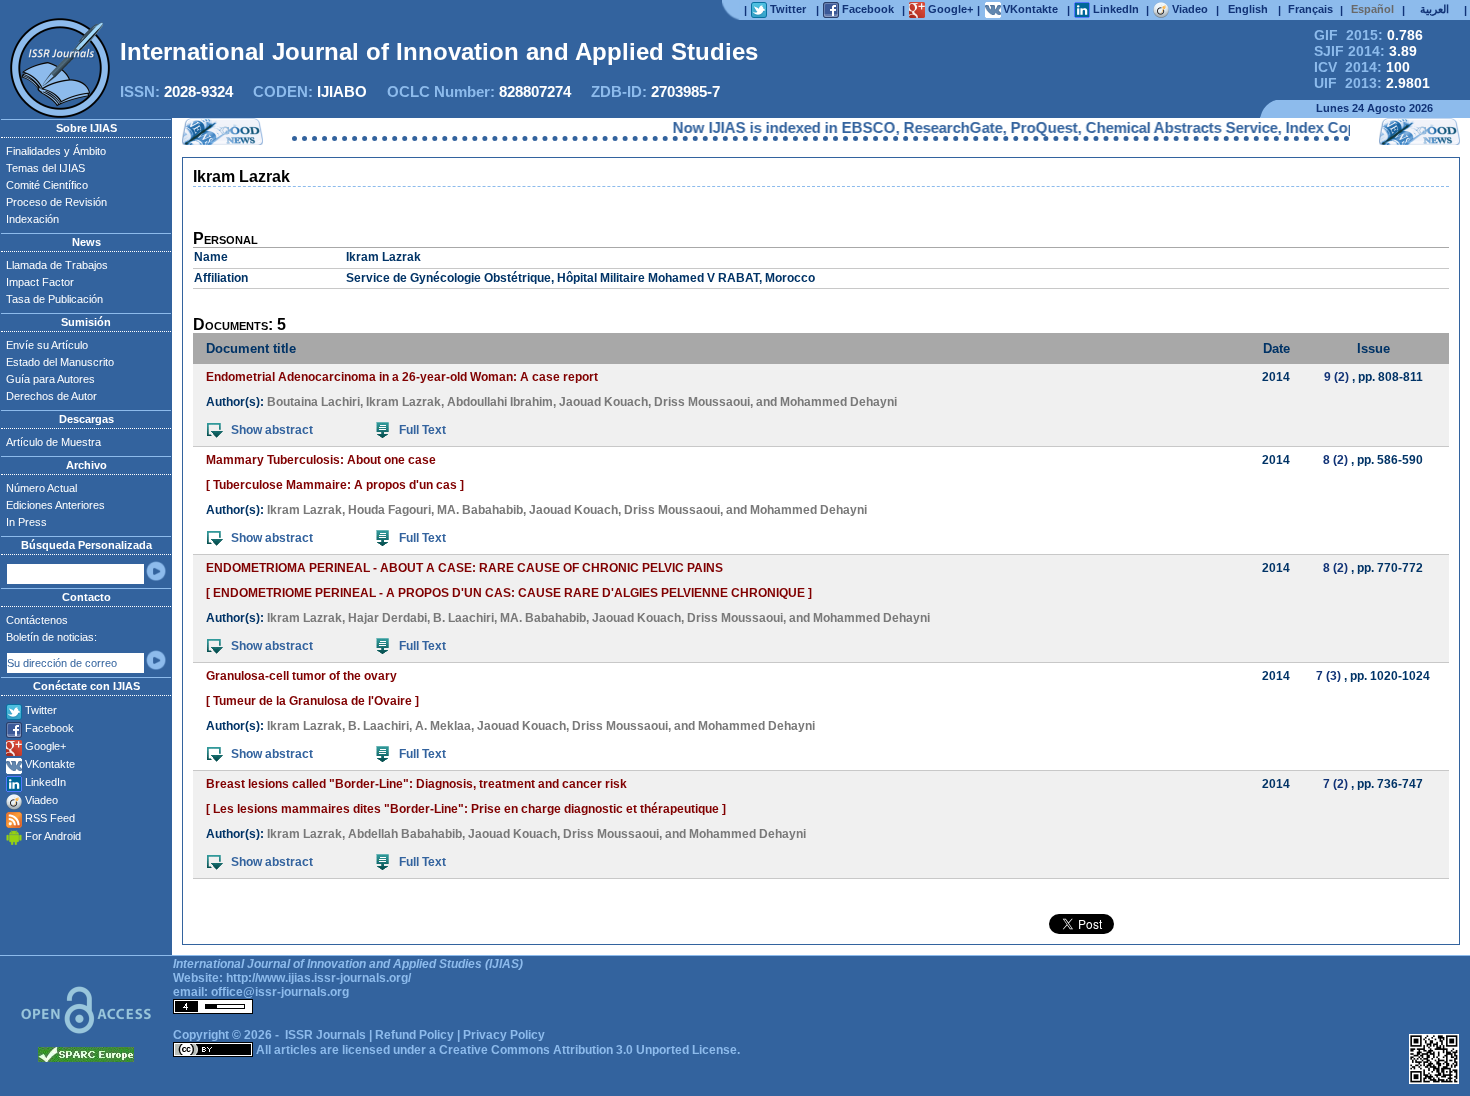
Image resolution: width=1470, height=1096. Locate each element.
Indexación (32, 219)
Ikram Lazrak (403, 402)
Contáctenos (37, 620)
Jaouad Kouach (603, 402)
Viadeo (41, 800)
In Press (26, 522)
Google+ (45, 746)
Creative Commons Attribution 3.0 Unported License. (589, 1050)
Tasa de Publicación (54, 299)
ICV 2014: (1362, 67)
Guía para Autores (50, 379)
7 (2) (1335, 784)
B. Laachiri (463, 618)
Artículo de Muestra (53, 442)
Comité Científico (47, 185)
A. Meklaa (443, 726)
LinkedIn (45, 782)
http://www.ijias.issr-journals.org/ (318, 978)
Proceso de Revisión (56, 202)
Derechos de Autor (51, 396)
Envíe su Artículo (47, 345)
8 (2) (1335, 460)
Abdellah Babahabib (405, 834)
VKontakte (50, 764)
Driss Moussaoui (702, 402)
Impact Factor (40, 282)
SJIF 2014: (1365, 51)
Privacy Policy (504, 1035)
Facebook (49, 728)
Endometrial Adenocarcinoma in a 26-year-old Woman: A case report (402, 377)
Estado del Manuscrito (60, 362)
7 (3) (1328, 676)
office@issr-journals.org (280, 992)
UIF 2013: (1372, 83)
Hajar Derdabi (387, 618)
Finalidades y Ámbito (56, 151)
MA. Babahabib (480, 510)
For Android (53, 836)
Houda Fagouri (389, 510)
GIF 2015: (1368, 35)
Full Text (422, 430)
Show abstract (272, 430)
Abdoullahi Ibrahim (500, 402)
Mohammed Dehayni (838, 402)
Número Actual (41, 488)
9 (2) (1336, 377)
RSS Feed (50, 818)
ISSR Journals (325, 1035)
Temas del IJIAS (45, 168)
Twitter (41, 710)
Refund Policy (414, 1035)
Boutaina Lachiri (313, 402)
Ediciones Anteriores (55, 505)
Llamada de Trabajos (57, 265)
